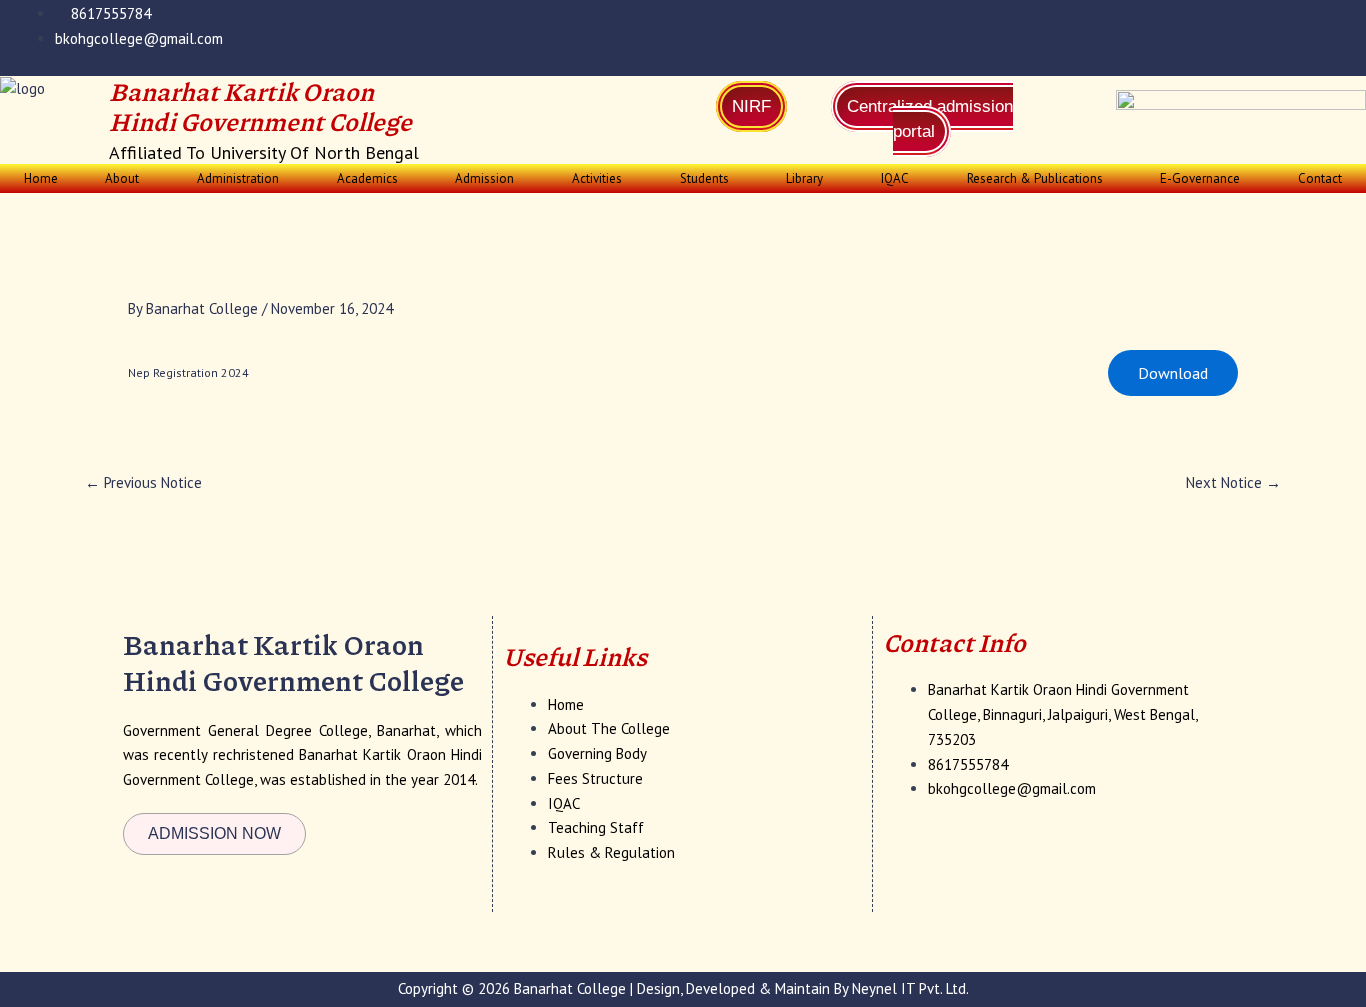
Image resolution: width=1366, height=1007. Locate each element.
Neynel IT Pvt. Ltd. (910, 988)
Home (41, 178)
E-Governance (1200, 178)
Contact (1320, 178)
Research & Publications (1035, 178)
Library (804, 178)
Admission (484, 178)
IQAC (895, 178)
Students (704, 178)
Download (1173, 373)
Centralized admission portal (930, 119)
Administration (238, 178)
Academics (367, 178)
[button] (128, 178)
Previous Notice (143, 482)
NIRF (751, 106)
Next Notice (1233, 482)
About (122, 178)
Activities (597, 178)
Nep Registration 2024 (188, 372)
